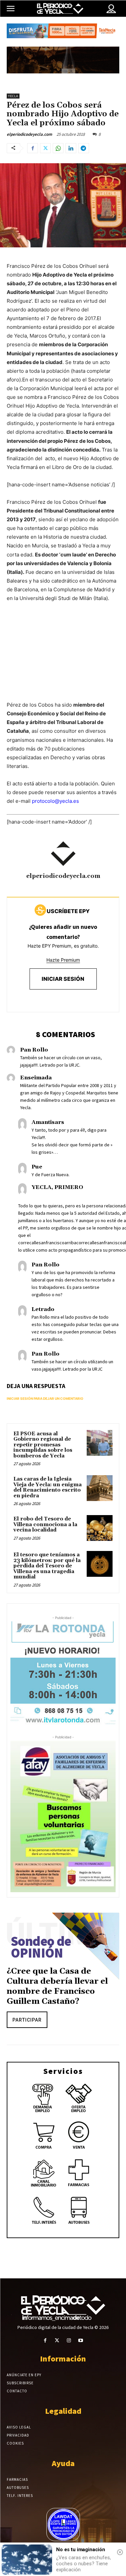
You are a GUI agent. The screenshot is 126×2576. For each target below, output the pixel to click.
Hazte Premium (63, 960)
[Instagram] (69, 2341)
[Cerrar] (120, 2552)
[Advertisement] (63, 658)
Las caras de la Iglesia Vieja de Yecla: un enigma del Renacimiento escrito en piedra (48, 1487)
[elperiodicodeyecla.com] (63, 854)
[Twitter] (45, 148)
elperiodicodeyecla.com (29, 134)
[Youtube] (81, 2341)
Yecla (13, 96)
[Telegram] (84, 148)
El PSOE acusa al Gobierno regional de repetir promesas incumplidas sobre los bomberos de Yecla (43, 1445)
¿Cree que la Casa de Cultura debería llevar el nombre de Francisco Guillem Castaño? (57, 1986)
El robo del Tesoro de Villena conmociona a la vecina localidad (45, 1524)
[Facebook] (33, 148)
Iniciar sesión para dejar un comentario (45, 1398)
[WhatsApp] (58, 148)
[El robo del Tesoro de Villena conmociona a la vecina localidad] (100, 1528)
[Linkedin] (71, 148)
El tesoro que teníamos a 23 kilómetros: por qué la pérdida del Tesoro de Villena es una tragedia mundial (47, 1566)
